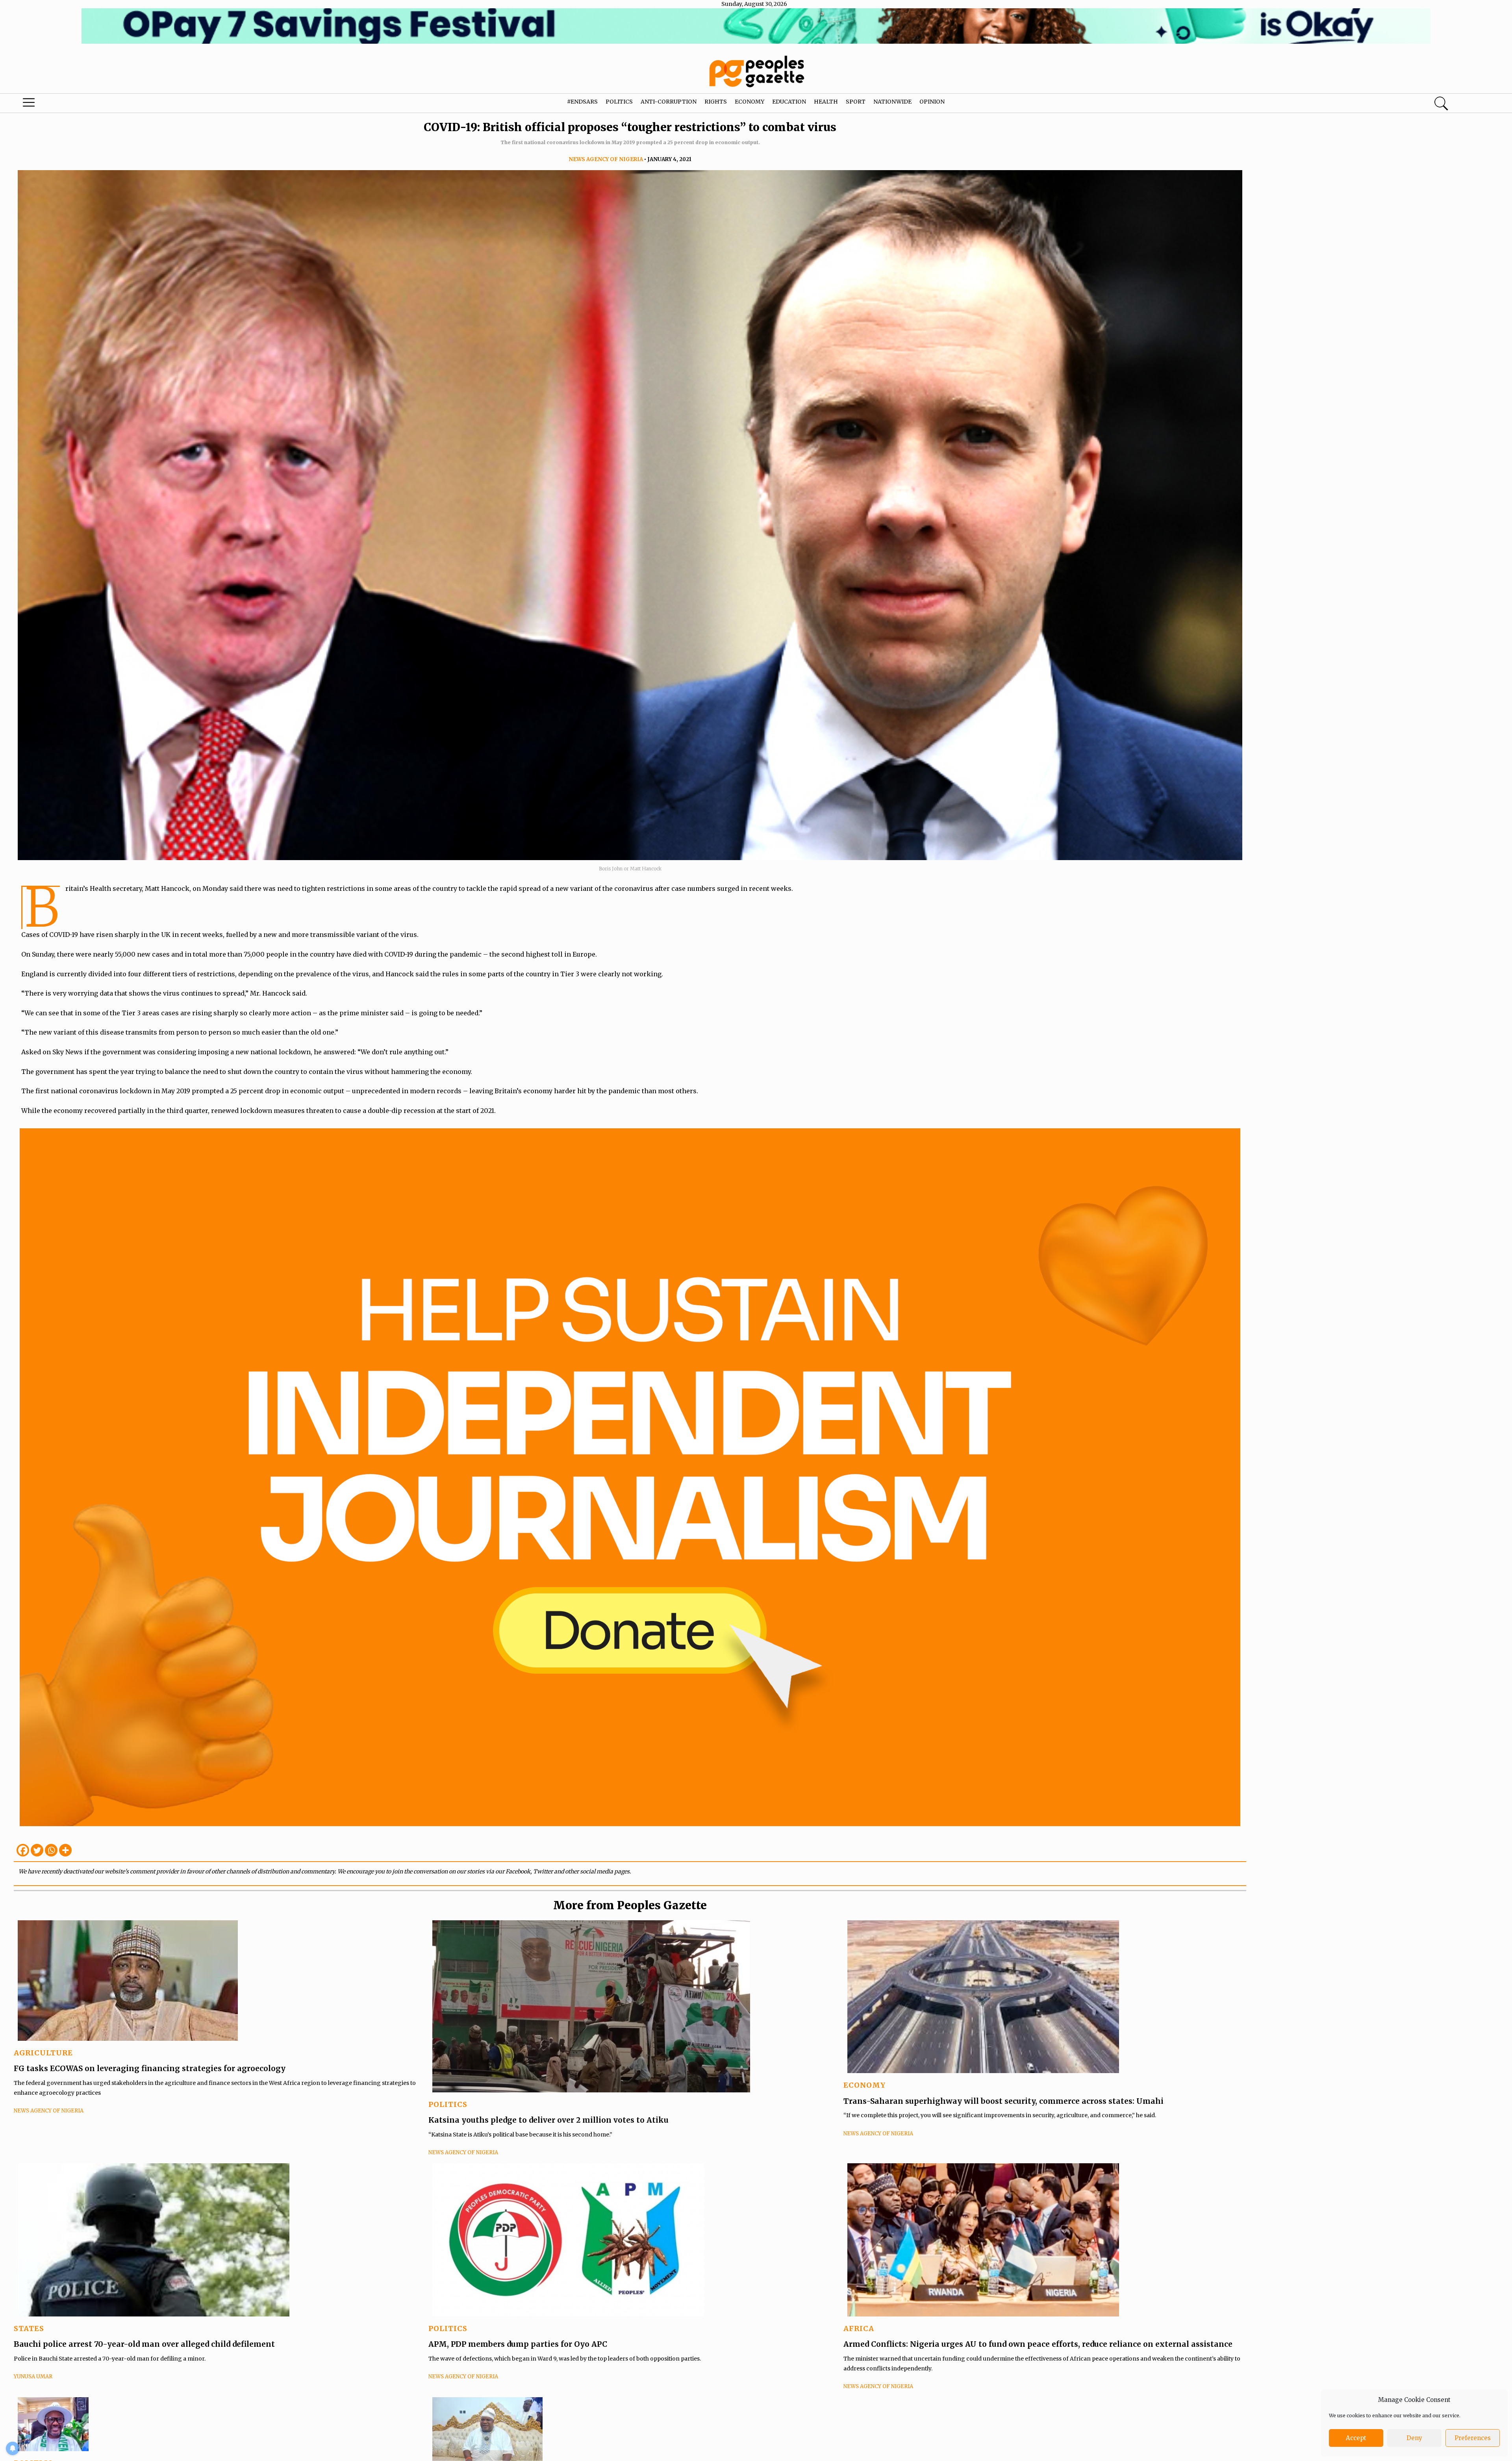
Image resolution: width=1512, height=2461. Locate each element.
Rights (716, 102)
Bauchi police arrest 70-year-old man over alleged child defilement (144, 2344)
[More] (65, 1850)
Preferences (1473, 2438)
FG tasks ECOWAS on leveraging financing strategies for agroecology (150, 2068)
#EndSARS (582, 102)
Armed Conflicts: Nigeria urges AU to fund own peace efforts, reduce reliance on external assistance (1038, 2344)
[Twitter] (37, 1850)
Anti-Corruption (669, 102)
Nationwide (892, 102)
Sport (856, 102)
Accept (1356, 2438)
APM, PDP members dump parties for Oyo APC (519, 2344)
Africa (859, 2328)
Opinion (932, 102)
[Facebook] (23, 1850)
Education (789, 102)
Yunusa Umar (33, 2377)
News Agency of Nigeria (606, 159)
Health (826, 102)
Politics (619, 102)
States (29, 2328)
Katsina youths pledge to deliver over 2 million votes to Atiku (548, 2120)
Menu (79, 104)
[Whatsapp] (51, 1850)
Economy (750, 102)
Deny (1414, 2438)
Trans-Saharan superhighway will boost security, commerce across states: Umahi (1003, 2101)
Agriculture (43, 2053)
